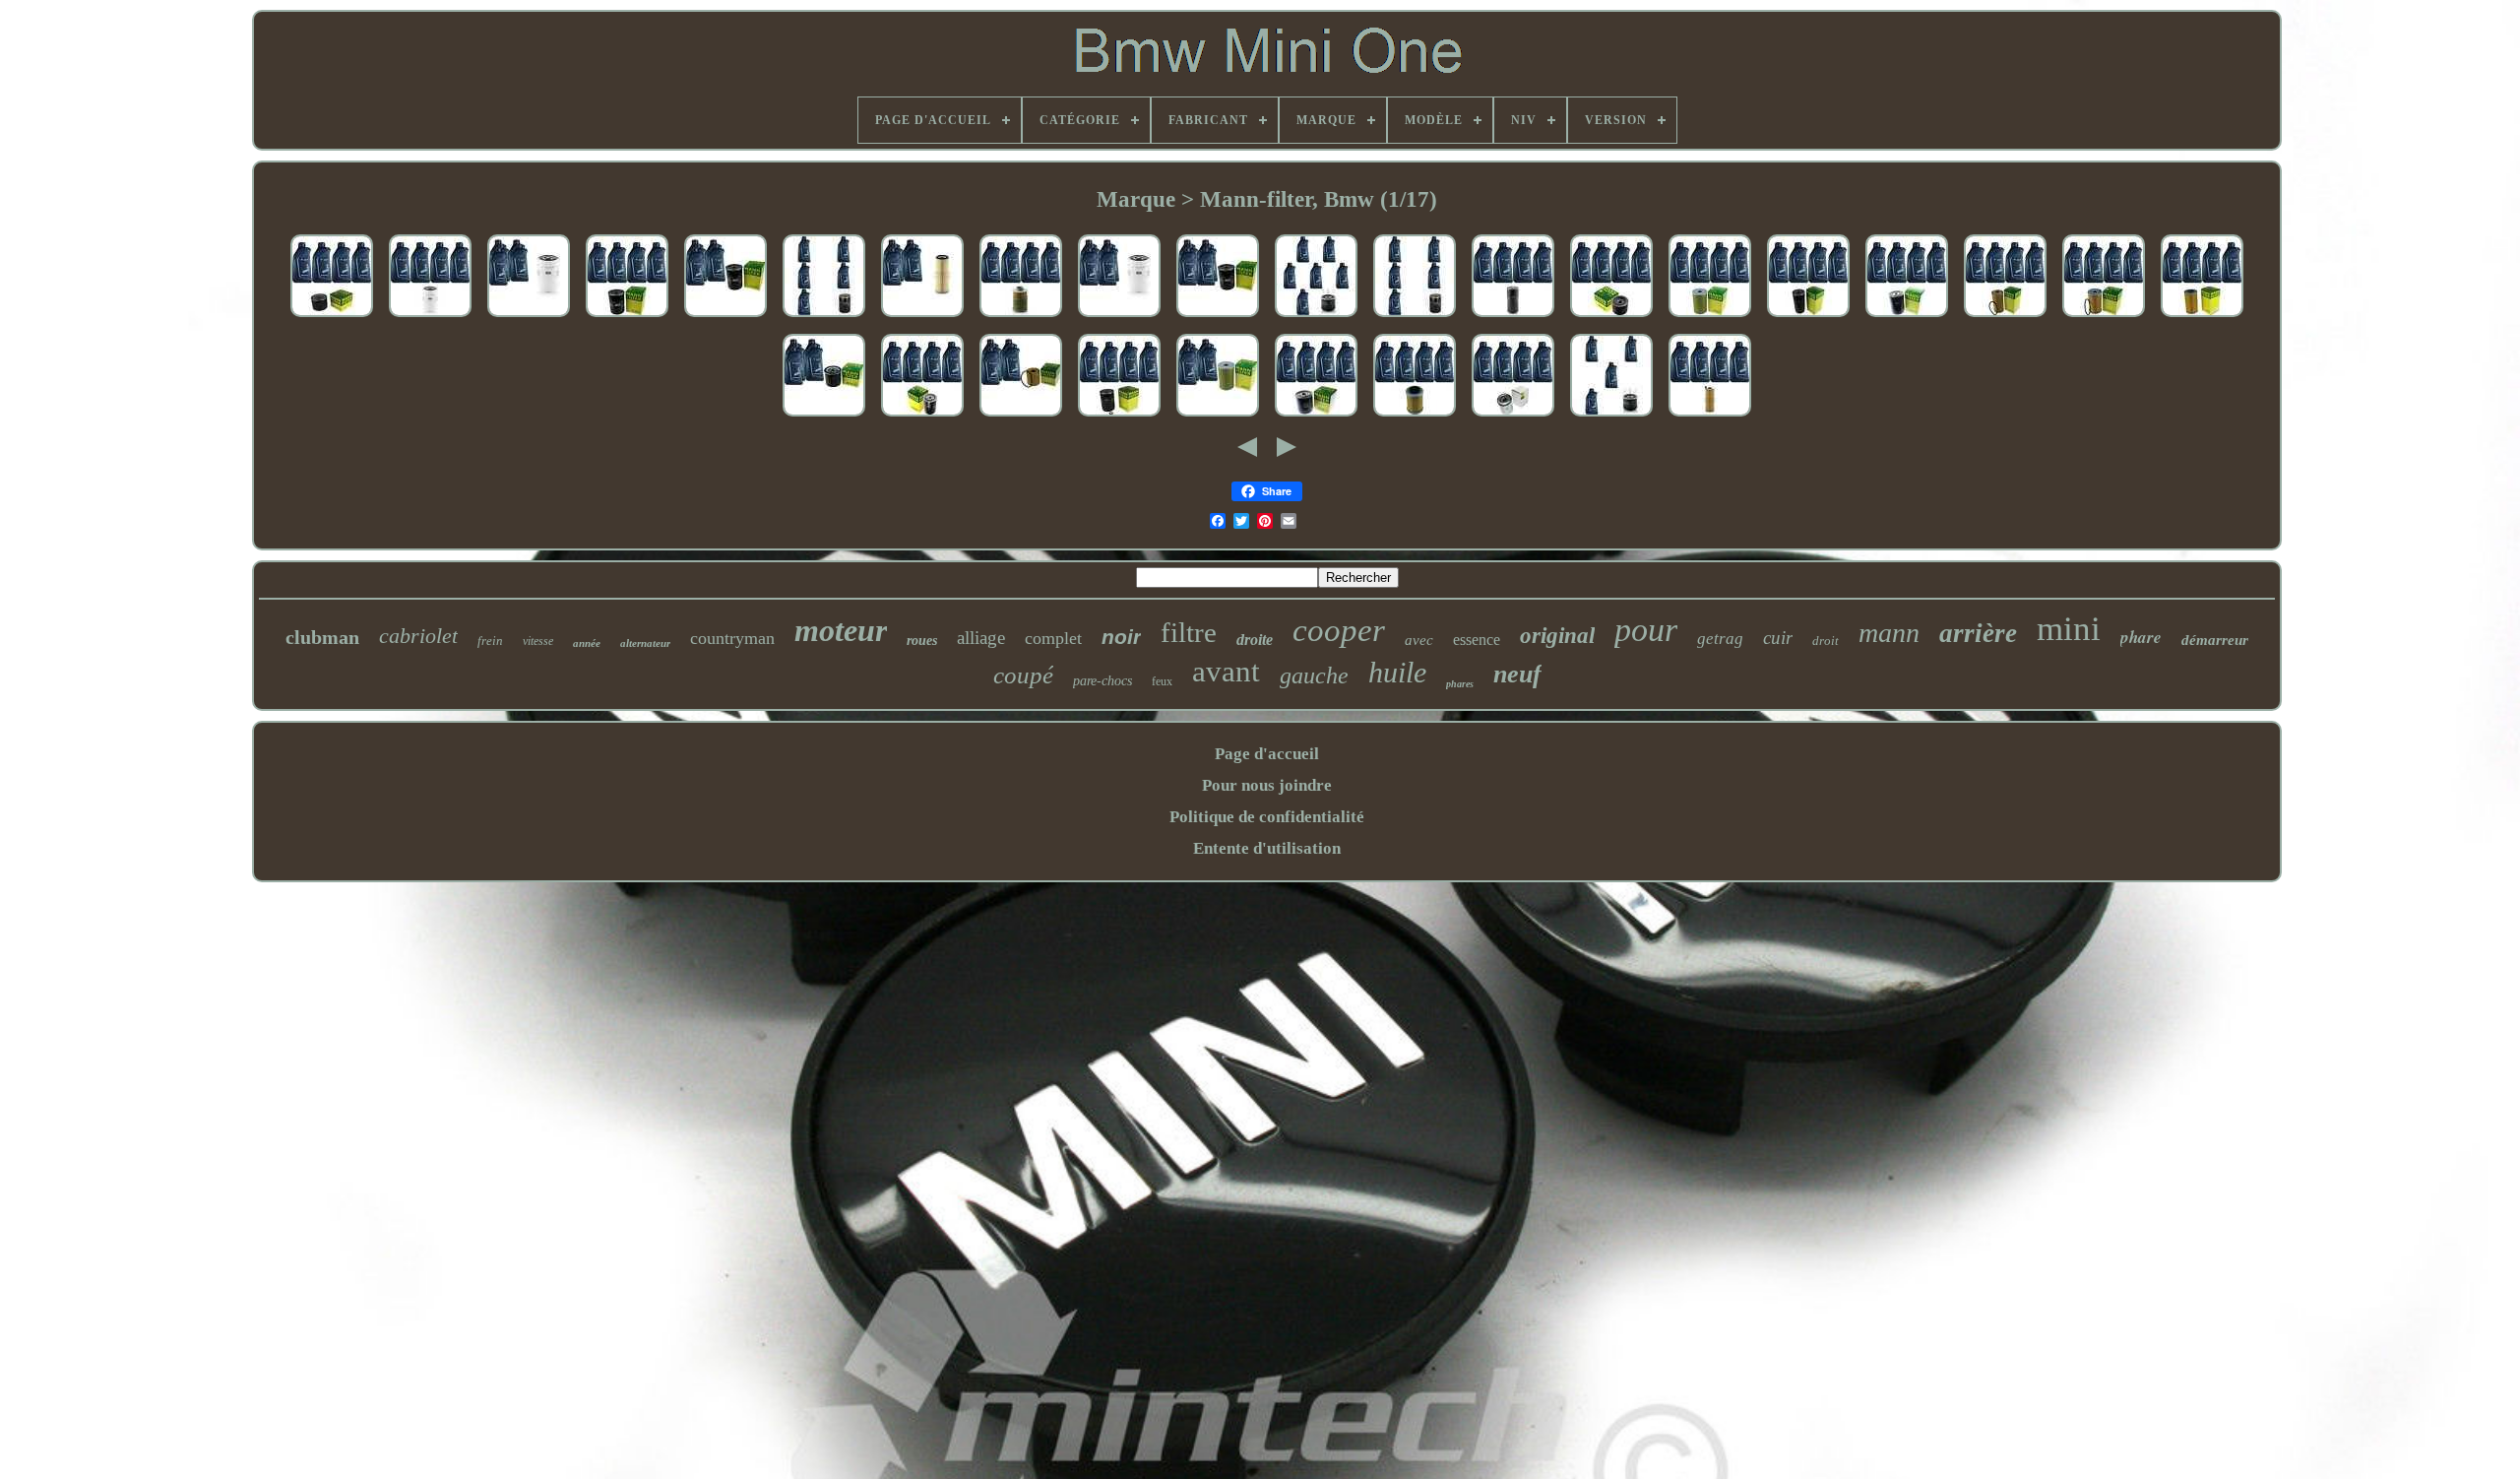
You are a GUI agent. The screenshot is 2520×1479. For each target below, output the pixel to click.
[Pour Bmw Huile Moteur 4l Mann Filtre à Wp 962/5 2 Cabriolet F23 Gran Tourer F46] (1513, 318)
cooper (1339, 630)
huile (1397, 672)
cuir (1778, 638)
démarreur (2215, 640)
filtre (1189, 632)
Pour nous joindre (1267, 785)
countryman (732, 638)
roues (922, 641)
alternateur (645, 643)
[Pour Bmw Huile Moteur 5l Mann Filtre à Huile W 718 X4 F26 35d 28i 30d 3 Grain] (824, 318)
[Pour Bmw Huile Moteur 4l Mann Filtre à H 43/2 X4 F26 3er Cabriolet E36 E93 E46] (1415, 417)
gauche (1314, 675)
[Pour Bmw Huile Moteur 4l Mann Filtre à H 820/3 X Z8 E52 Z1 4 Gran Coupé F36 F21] (2104, 318)
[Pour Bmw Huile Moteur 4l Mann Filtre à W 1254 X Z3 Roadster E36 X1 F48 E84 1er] (1513, 417)
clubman (322, 637)
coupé (1023, 675)
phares (1460, 684)
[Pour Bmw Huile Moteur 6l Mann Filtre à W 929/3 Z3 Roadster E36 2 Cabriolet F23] (1218, 318)
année (587, 643)
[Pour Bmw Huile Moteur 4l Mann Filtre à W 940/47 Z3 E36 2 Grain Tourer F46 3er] (922, 417)
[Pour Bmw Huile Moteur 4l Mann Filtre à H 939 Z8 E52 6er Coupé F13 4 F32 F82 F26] (2202, 318)
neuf (1517, 674)
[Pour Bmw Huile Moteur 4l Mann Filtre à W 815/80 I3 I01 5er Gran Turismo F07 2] (1611, 318)
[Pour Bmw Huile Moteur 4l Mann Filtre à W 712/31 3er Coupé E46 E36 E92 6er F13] (1611, 417)
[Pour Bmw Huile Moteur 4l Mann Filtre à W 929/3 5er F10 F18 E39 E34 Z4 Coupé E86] (627, 318)
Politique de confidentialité (1267, 817)
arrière (1978, 633)
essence (1477, 640)
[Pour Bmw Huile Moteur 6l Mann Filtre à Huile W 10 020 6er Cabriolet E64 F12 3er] (1119, 318)
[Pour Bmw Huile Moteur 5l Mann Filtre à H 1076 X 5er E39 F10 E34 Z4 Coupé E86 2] (922, 318)
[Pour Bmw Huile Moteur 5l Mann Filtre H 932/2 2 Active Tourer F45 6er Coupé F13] (1218, 417)
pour (1646, 630)
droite (1255, 640)
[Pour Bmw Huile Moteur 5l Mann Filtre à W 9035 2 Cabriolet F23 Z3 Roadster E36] (1415, 318)
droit (1826, 641)
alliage (981, 638)
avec (1419, 640)
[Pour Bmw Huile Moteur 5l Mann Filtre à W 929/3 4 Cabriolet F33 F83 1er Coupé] (725, 318)
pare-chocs (1102, 681)
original (1557, 636)
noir (1121, 637)
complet (1053, 638)
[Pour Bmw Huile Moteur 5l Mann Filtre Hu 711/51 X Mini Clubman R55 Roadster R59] (1021, 417)
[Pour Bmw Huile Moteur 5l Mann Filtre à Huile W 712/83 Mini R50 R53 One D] (824, 417)
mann (1889, 633)
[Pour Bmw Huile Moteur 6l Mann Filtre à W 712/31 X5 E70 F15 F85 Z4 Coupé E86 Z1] (1316, 318)
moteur (841, 630)
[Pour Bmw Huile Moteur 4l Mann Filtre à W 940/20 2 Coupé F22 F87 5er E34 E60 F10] (1907, 318)
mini (2069, 629)
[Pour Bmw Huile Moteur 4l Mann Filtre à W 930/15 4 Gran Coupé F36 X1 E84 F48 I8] (1316, 417)
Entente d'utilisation (1267, 848)
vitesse (538, 641)
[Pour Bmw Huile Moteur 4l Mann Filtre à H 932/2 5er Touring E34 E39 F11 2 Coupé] (1710, 318)
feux (1162, 681)
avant (1226, 671)
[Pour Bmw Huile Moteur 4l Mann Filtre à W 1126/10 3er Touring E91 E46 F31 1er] (332, 318)
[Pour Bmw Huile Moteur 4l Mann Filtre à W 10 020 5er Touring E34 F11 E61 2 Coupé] (430, 318)
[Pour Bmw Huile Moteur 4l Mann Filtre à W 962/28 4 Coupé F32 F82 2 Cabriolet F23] (1808, 318)
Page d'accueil (1267, 754)
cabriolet (418, 636)
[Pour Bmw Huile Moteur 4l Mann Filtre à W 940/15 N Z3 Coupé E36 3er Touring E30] (1119, 417)
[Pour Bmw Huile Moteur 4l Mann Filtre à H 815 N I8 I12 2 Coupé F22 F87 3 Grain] (1021, 318)
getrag (1720, 639)
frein (490, 641)
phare (2141, 637)
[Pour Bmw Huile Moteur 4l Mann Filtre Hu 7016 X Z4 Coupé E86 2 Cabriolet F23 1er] (1710, 417)
